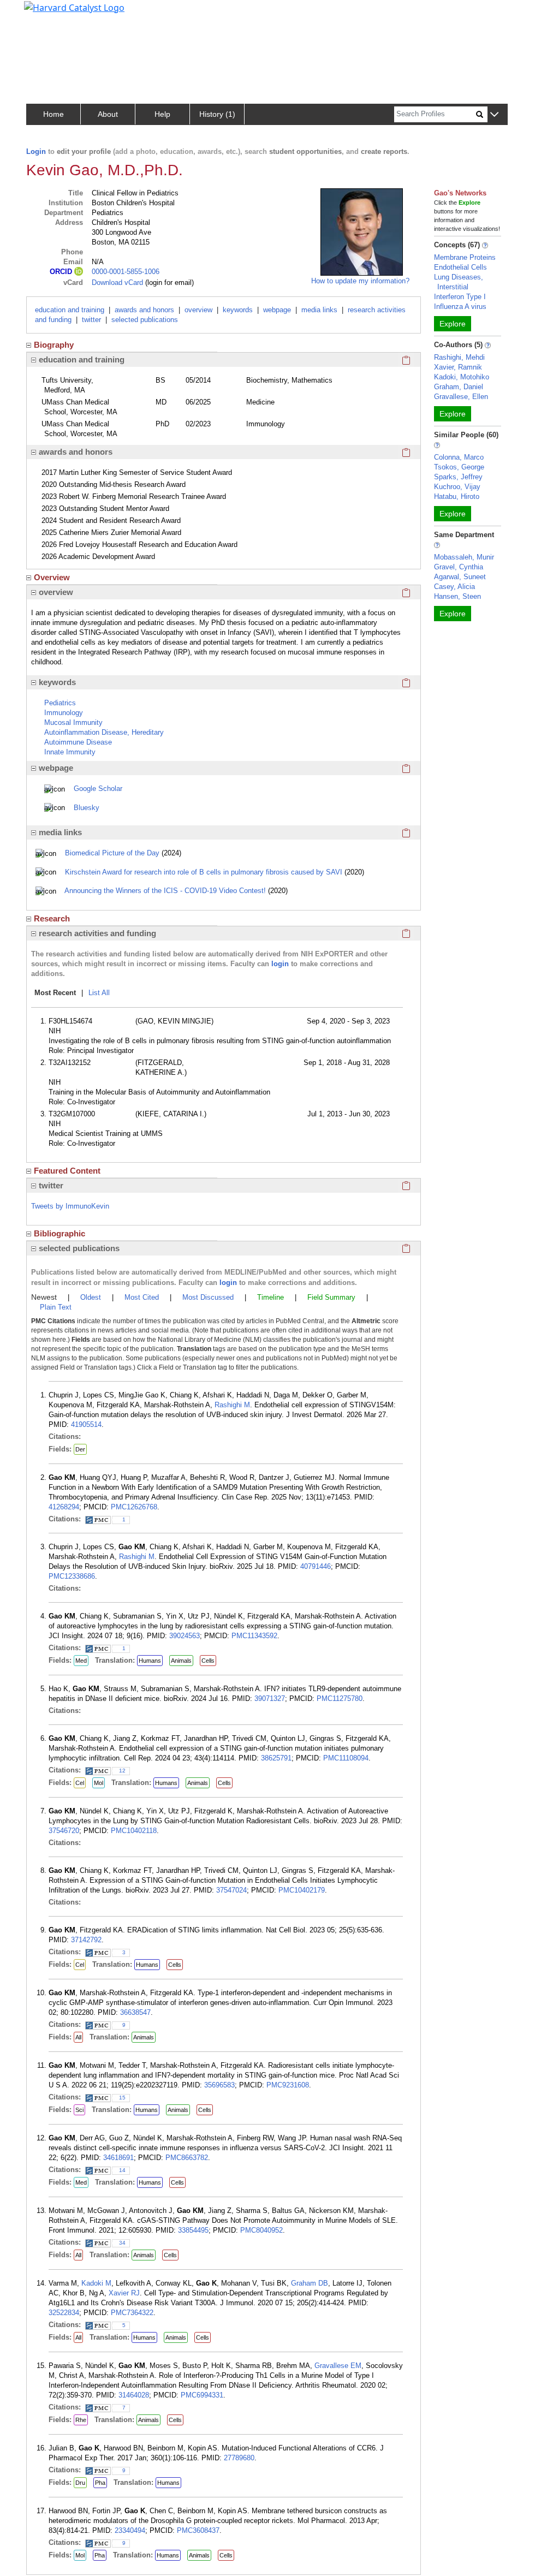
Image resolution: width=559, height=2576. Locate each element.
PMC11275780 (340, 1699)
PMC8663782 (187, 2158)
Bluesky (87, 808)
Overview (52, 577)
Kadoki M (96, 2283)
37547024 (231, 1890)
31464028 (134, 2395)
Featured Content (67, 1171)
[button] (494, 115)
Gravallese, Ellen (461, 397)
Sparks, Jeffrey (458, 477)
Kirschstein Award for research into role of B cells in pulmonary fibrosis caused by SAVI (204, 872)
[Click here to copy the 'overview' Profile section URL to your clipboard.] (406, 592)
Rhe (81, 2420)
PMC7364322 (132, 2313)
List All (99, 993)
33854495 (193, 2230)
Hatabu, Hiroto (457, 496)
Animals (181, 1661)
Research (52, 918)
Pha (100, 2483)
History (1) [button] (217, 114)
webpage (277, 310)
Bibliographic (60, 1233)
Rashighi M (232, 1405)
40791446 (316, 1566)
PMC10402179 (302, 1890)
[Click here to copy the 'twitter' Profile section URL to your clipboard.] (406, 1186)
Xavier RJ (124, 2293)
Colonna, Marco (459, 457)
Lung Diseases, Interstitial (459, 282)
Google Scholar (98, 789)
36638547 (135, 2012)
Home (53, 114)
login (280, 964)
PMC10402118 (134, 1831)
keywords (238, 310)
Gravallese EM (338, 2366)
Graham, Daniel (459, 387)
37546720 (64, 1831)
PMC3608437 (198, 2530)
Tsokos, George (459, 467)
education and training (70, 310)
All (78, 2037)
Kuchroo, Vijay (457, 487)
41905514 (86, 1424)
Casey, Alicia (454, 587)
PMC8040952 (261, 2230)
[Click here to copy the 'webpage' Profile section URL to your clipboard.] (406, 768)
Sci (79, 2110)
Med (81, 1661)
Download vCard (117, 282)
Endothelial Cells (460, 267)
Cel (80, 1783)
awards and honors (144, 310)
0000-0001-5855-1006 (126, 272)
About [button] (108, 114)
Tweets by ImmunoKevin (70, 1206)
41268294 (64, 1507)
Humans (150, 1661)
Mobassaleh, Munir (464, 557)
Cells (208, 1661)
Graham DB (310, 2283)
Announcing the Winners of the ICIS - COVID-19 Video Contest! (165, 891)
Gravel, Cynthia (459, 567)
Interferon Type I (460, 297)
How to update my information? (360, 281)
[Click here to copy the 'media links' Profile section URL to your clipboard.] (406, 832)
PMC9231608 (288, 2085)
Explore (453, 324)
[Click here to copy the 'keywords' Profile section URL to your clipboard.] (406, 682)
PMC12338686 (72, 1576)
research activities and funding (97, 933)
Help (162, 114)
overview (198, 310)
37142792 (86, 1940)
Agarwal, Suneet (460, 577)
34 (122, 2243)
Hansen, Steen (457, 596)
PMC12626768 (134, 1507)
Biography (54, 345)
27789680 (239, 2458)
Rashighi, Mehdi (459, 357)
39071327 (270, 1699)
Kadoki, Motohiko (462, 377)
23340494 (130, 2530)
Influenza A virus (460, 307)
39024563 (185, 1636)
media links (319, 310)
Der (80, 1449)
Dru (80, 2483)
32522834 (64, 2313)
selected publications (145, 320)
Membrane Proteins (465, 257)
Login (36, 151)
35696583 (219, 2085)
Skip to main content (46, 13)
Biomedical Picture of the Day (112, 853)
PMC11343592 (254, 1636)
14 (122, 2170)
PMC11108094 (346, 1758)
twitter (91, 320)
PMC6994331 (202, 2395)
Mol (99, 1783)
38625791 (276, 1758)
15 (122, 2098)
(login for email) (168, 282)
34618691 (118, 2158)
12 (122, 1771)
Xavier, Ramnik (458, 367)
